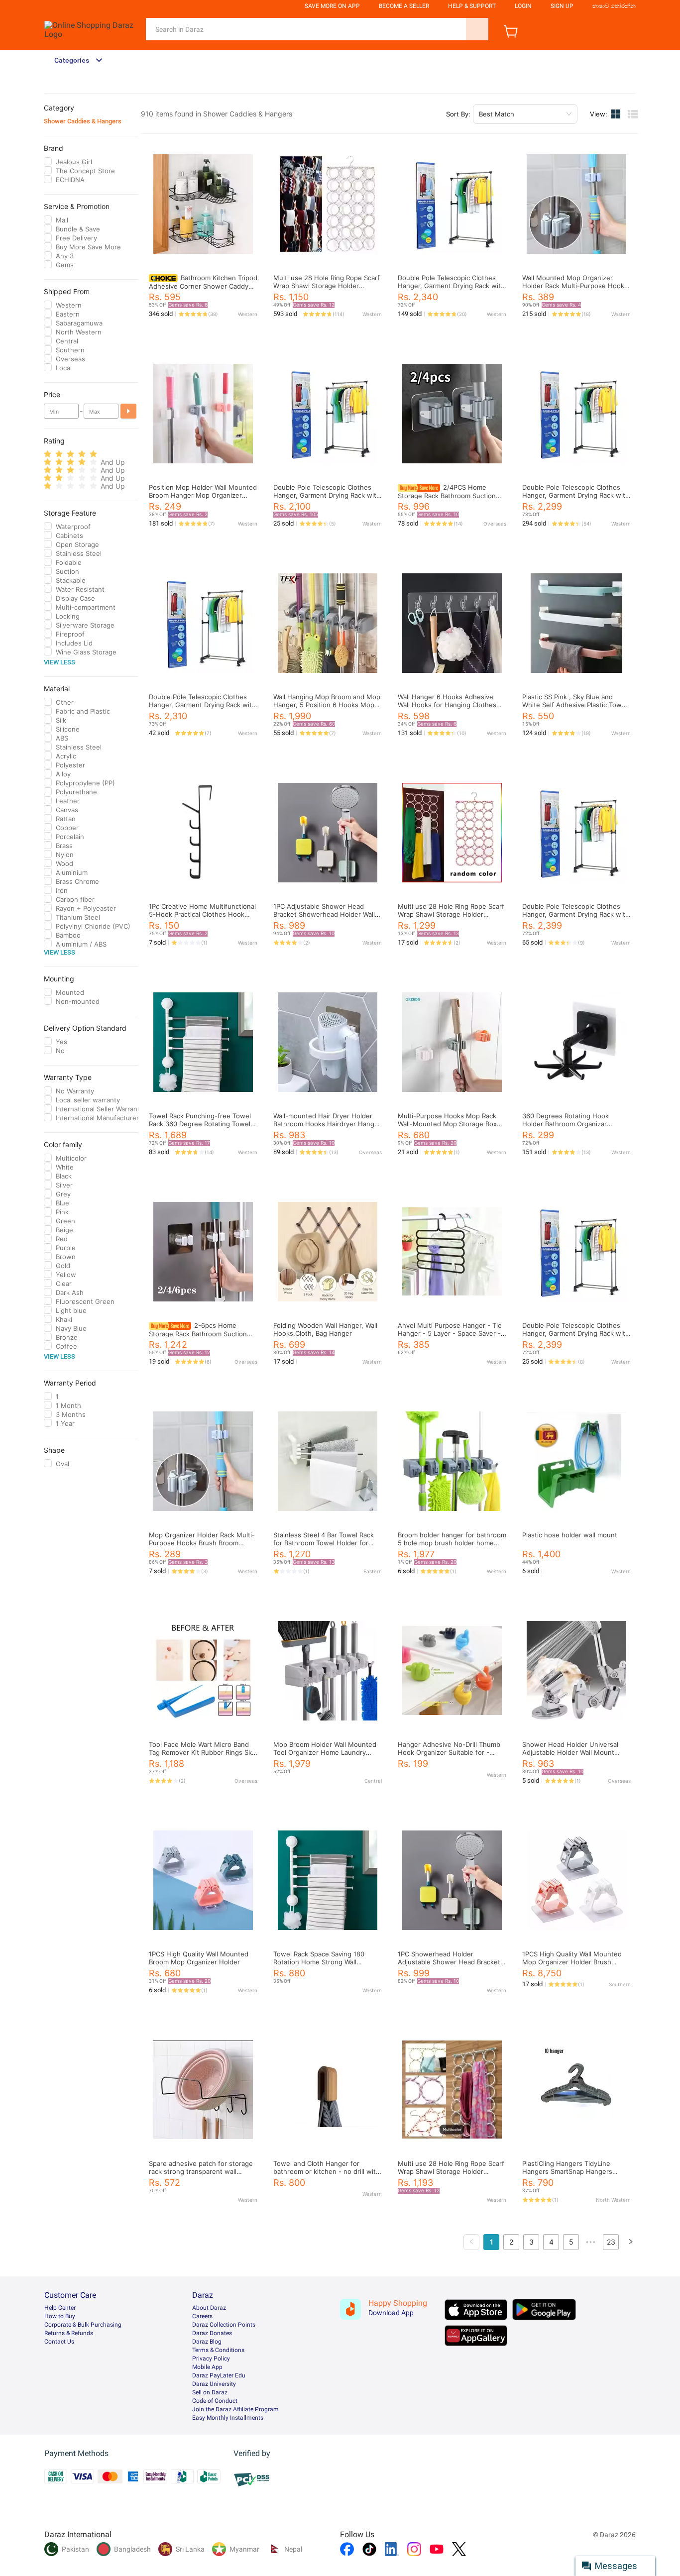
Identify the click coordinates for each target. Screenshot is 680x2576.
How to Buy (60, 2316)
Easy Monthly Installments (228, 2418)
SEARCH (477, 29)
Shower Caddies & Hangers (83, 121)
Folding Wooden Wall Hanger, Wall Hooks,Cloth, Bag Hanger (325, 1329)
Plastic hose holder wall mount (570, 1535)
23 (611, 2242)
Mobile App (207, 2367)
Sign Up (562, 6)
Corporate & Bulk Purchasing (83, 2325)
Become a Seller (404, 6)
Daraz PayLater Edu (219, 2375)
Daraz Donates (212, 2333)
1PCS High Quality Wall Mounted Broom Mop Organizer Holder (199, 1958)
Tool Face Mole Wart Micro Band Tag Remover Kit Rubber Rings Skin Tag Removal (203, 1752)
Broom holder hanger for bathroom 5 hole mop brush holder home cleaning (452, 1543)
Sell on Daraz (210, 2392)
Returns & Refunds (69, 2333)
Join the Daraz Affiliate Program (235, 2409)
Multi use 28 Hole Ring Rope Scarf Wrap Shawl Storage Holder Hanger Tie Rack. (451, 914)
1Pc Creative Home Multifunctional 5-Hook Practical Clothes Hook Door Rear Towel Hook (202, 914)
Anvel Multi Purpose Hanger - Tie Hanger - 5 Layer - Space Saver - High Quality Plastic (450, 1333)
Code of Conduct (215, 2401)
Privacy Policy (211, 2359)
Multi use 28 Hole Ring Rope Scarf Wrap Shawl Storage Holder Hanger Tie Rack (327, 286)
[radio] (48, 454)
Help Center (60, 2308)
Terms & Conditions (218, 2350)
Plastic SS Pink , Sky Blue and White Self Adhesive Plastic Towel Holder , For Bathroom (575, 705)
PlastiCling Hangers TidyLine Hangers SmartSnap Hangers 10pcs (567, 2171)
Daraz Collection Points (224, 2325)
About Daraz (209, 2308)
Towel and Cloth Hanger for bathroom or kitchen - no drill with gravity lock (327, 2171)
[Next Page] (631, 2242)
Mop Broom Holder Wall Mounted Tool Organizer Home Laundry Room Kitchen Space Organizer (325, 1752)
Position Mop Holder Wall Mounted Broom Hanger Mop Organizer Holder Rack (203, 495)
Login (523, 6)
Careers (202, 2316)
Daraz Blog (207, 2342)
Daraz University (214, 2384)
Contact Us (59, 2342)
